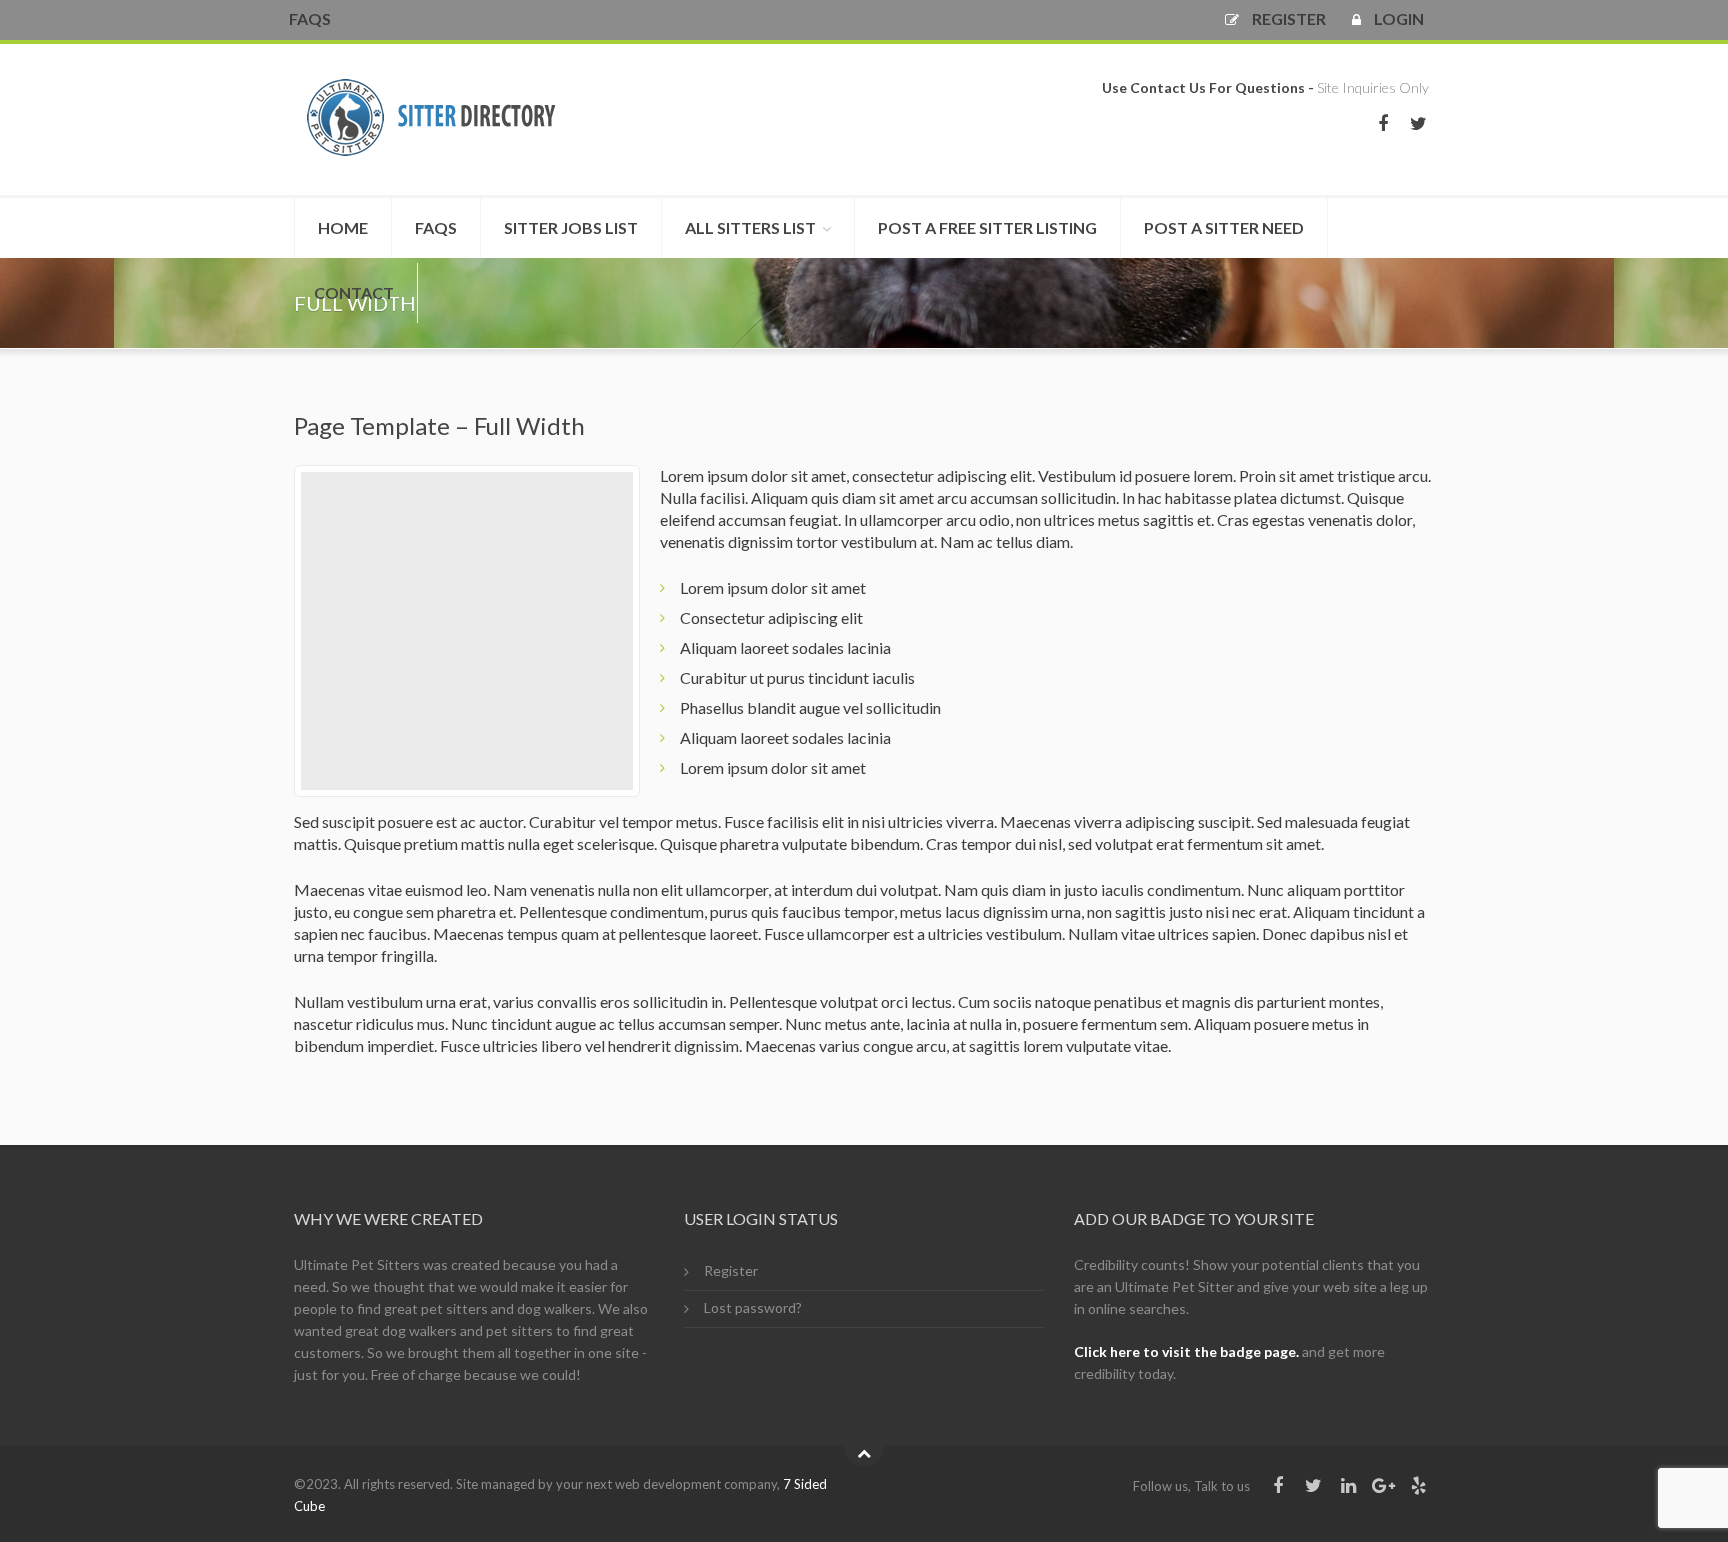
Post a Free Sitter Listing (987, 227)
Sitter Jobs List (571, 227)
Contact (354, 292)
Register (731, 1270)
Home (343, 227)
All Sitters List (750, 227)
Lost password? (753, 1307)
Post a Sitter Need (1224, 227)
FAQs (310, 18)
